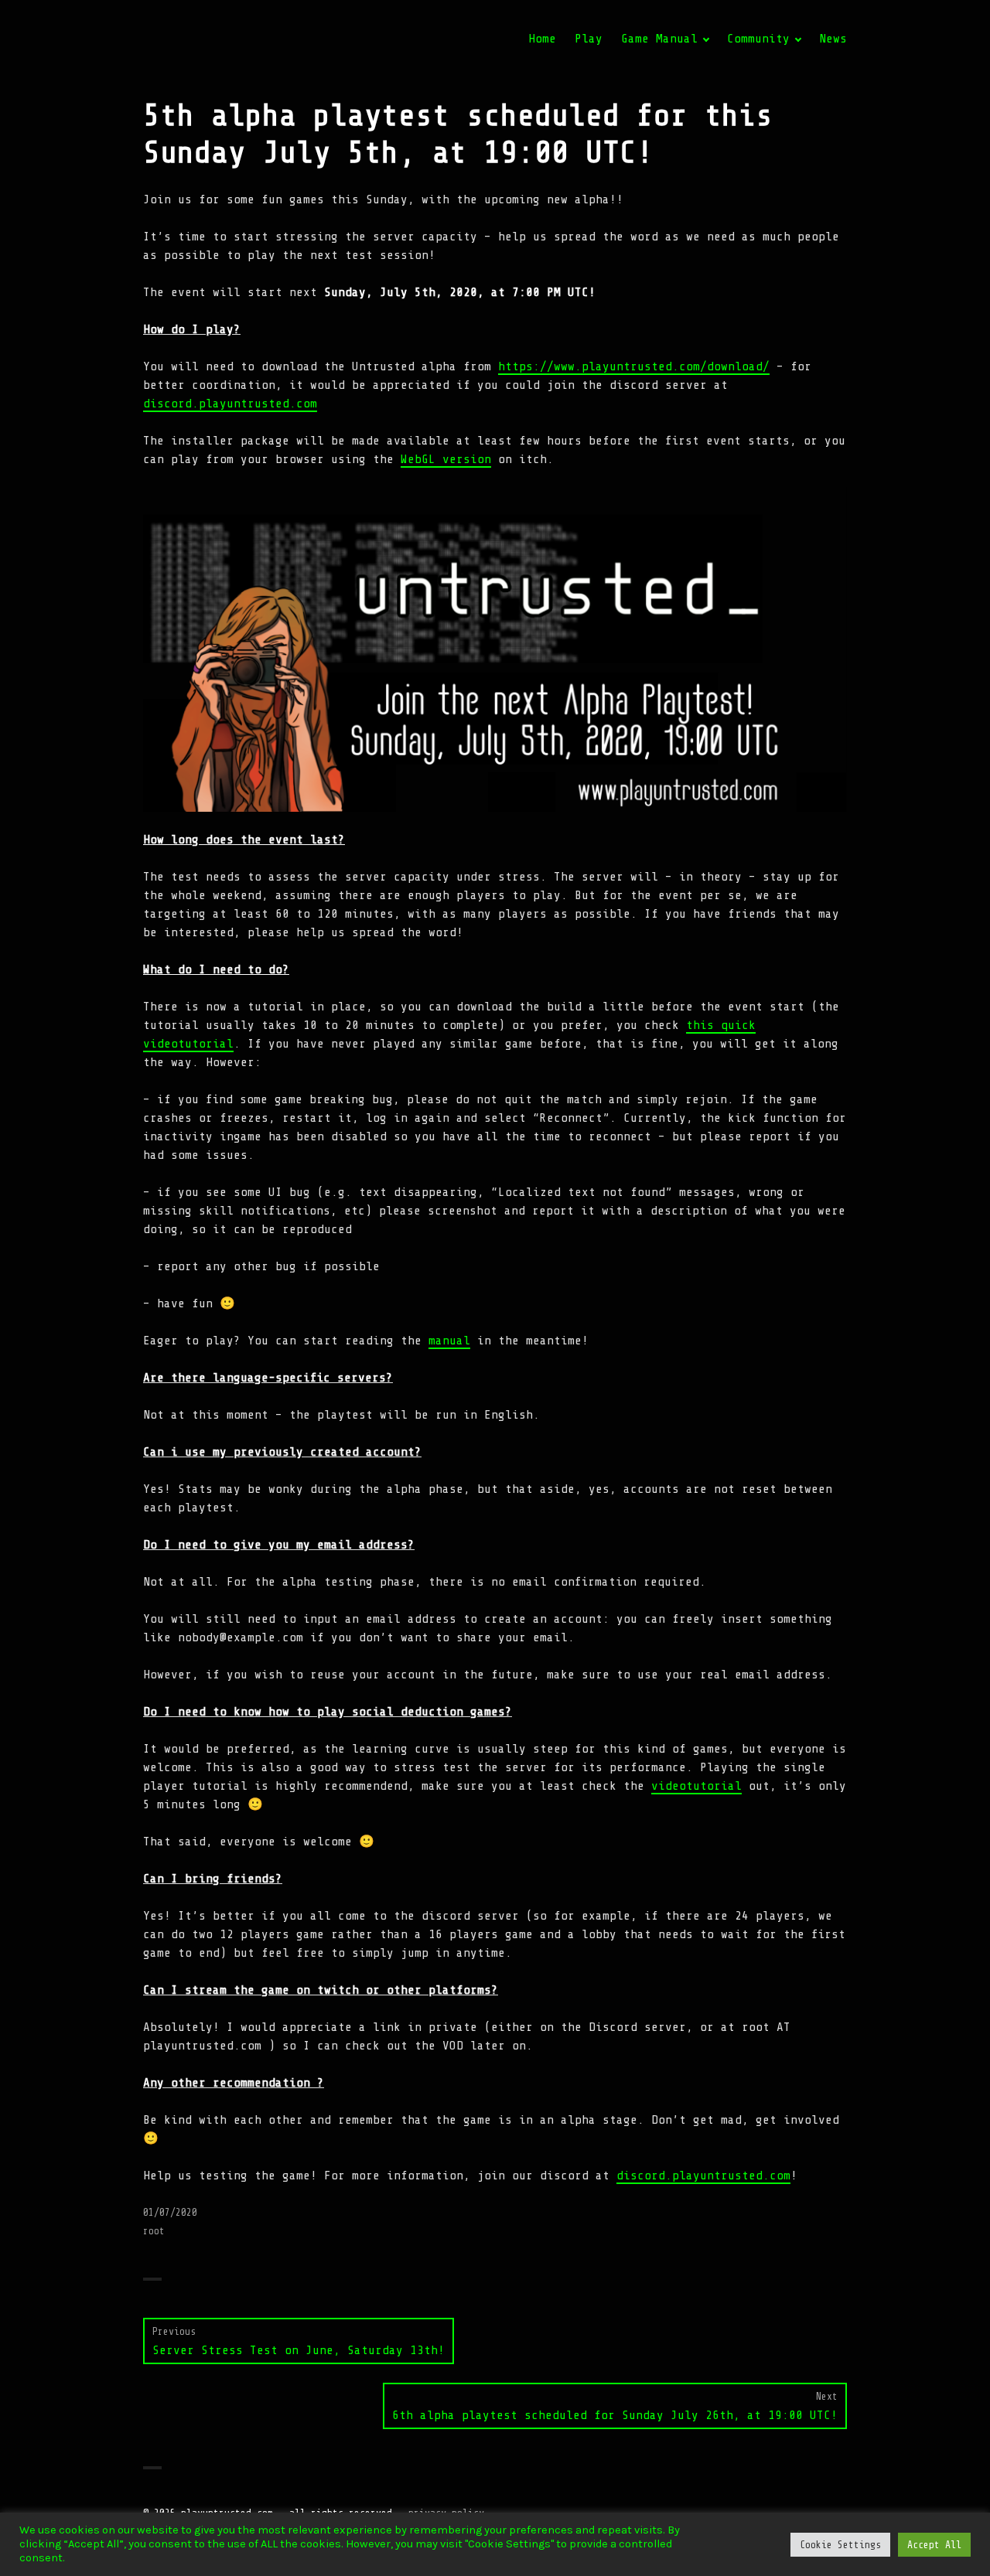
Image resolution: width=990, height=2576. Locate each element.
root (154, 2231)
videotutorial (696, 1786)
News (833, 39)
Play (589, 39)
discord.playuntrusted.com (230, 404)
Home (542, 39)
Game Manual (659, 39)
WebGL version (446, 459)
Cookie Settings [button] (840, 2545)
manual (449, 1341)
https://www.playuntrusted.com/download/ (634, 366)
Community (758, 39)
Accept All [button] (934, 2545)
